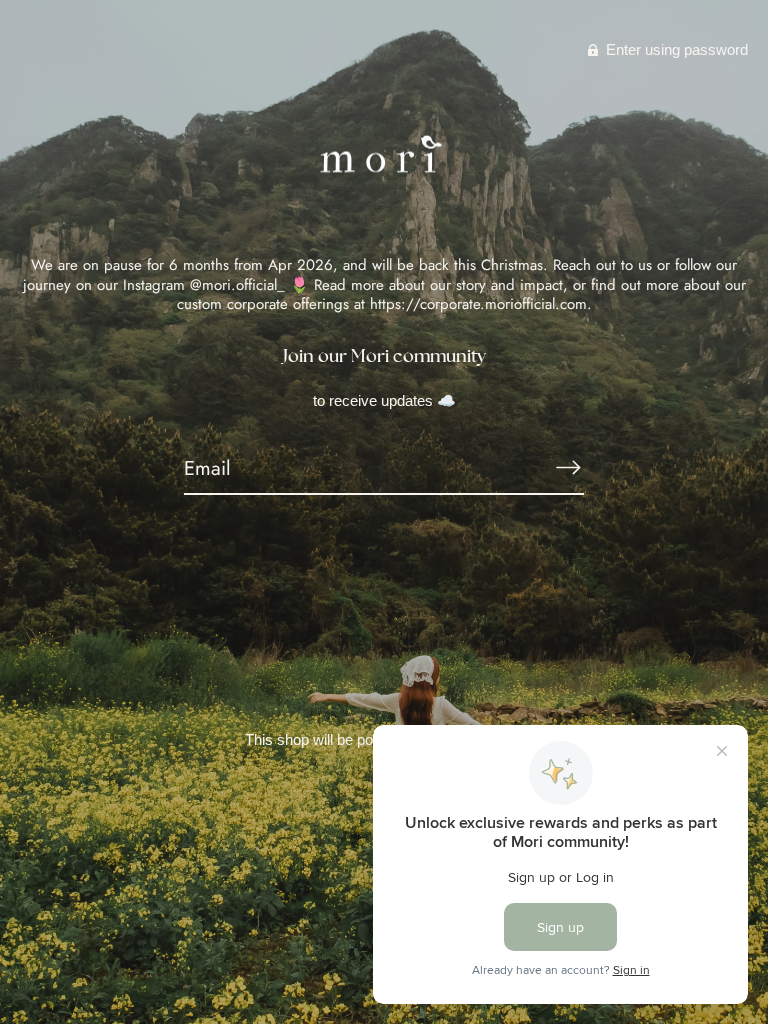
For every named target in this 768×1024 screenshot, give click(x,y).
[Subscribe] (568, 468)
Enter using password (675, 49)
